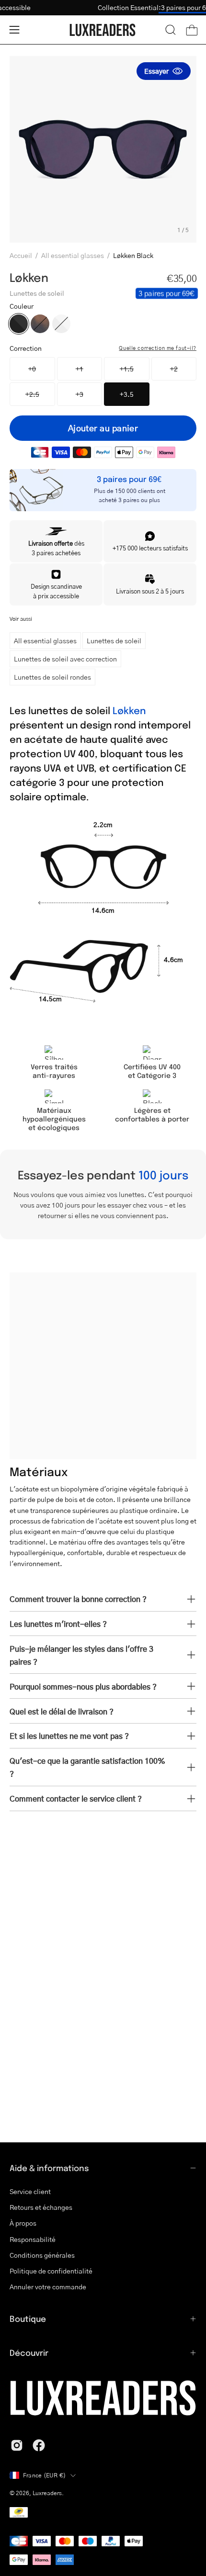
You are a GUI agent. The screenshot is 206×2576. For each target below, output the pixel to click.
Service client (30, 2191)
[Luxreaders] (103, 30)
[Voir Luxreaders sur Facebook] (39, 2445)
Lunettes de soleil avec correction (65, 659)
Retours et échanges (41, 2207)
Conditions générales (42, 2255)
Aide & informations (49, 2168)
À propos (23, 2223)
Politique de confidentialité (51, 2271)
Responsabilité (33, 2239)
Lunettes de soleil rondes (52, 677)
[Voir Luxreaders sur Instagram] (17, 2445)
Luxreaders (47, 2493)
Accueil (21, 255)
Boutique (28, 2318)
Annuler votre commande (48, 2287)
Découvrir (29, 2352)
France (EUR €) (44, 2475)
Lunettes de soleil (114, 640)
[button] (171, 30)
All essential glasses (73, 255)
